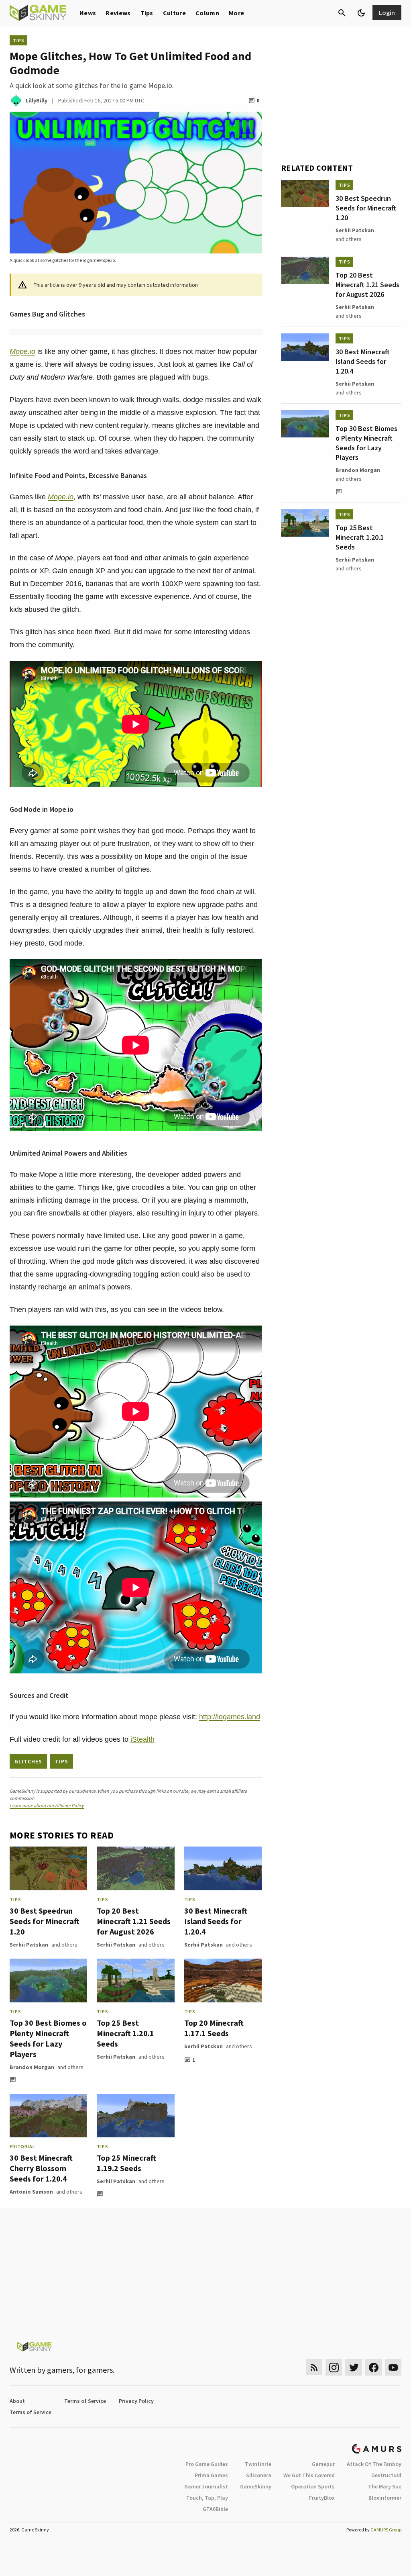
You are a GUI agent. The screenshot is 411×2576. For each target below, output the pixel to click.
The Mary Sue (385, 2486)
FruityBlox (322, 2498)
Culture (174, 13)
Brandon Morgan (32, 2067)
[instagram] (334, 2367)
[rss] (314, 2367)
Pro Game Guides (207, 2464)
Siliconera (259, 2475)
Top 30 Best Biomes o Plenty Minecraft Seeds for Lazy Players (48, 2038)
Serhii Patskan (29, 1945)
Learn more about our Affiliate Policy (47, 1805)
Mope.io (22, 351)
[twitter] (354, 2367)
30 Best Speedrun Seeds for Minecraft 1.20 (45, 1921)
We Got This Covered (309, 2475)
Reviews (118, 13)
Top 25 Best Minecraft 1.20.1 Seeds (125, 2033)
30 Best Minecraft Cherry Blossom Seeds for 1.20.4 (41, 2168)
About (17, 2401)
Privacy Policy (136, 2401)
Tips (147, 13)
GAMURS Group (386, 2530)
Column (207, 13)
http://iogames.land (230, 1717)
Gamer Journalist (206, 2486)
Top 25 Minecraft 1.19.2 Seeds (126, 2163)
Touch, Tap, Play (207, 2498)
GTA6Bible (215, 2509)
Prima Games (211, 2475)
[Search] (342, 13)
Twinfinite (258, 2464)
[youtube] (393, 2367)
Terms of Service (85, 2401)
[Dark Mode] (361, 13)
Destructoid (386, 2475)
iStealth (142, 1739)
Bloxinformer (385, 2498)
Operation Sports (313, 2486)
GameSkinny (256, 2486)
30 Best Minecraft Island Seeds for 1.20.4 (216, 1921)
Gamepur (323, 2464)
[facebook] (373, 2367)
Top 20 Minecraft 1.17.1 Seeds (214, 2028)
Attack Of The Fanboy (374, 2464)
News (88, 13)
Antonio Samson (31, 2192)
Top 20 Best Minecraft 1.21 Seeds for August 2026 (134, 1921)
